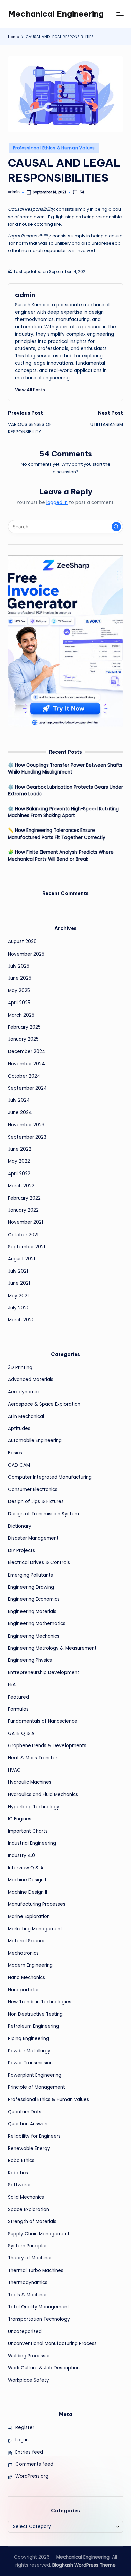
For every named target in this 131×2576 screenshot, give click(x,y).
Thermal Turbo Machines (36, 2270)
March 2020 (21, 1320)
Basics (15, 1453)
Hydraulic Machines (30, 1782)
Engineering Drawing (31, 1587)
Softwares (20, 2185)
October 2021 (23, 1235)
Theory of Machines (30, 2258)
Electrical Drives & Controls (39, 1563)
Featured (18, 1697)
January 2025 (23, 1039)
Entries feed (29, 2452)
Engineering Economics (34, 1599)
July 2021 (18, 1271)
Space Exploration (29, 2209)
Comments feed (34, 2464)
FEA (12, 1685)
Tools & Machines (28, 2295)
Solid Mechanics (26, 2197)
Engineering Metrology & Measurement (52, 1648)
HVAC (14, 1770)
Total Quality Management (39, 2307)
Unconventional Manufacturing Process (52, 2343)
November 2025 (26, 954)
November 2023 (26, 1125)
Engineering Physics (30, 1660)
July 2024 (19, 1100)
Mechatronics (23, 1953)
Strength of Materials (32, 2221)
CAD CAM (19, 1465)
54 (82, 192)
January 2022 (23, 1210)
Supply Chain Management (39, 2234)
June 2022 (20, 1149)
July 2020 (19, 1308)
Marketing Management (35, 1929)
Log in (22, 2440)
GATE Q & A (21, 1734)
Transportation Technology (39, 2319)
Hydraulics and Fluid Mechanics (43, 1795)
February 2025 (24, 1027)
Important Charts (28, 1831)
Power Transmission (30, 2063)
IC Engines (20, 1819)
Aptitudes (19, 1428)
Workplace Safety (29, 2380)
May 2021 (18, 1296)
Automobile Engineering (35, 1441)
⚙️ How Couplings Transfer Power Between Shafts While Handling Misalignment (65, 769)
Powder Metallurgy (29, 2051)
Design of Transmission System (43, 1514)
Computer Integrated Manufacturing (50, 1477)
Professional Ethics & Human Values (54, 148)
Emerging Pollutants (31, 1575)
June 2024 (20, 1113)
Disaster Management (33, 1538)
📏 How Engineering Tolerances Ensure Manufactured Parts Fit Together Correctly (57, 834)
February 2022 (24, 1198)
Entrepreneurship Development (44, 1673)
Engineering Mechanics (34, 1636)
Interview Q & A (26, 1868)
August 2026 (22, 942)
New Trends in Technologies (40, 2002)
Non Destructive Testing (35, 2014)
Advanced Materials (31, 1380)
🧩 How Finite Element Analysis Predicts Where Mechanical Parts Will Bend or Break (61, 855)
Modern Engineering (30, 1965)
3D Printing (20, 1367)
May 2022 (19, 1161)
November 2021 (26, 1222)
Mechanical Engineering (56, 14)
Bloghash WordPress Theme (84, 2565)
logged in (57, 502)
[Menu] (120, 14)
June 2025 (20, 978)
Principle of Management (37, 2087)
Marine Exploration (29, 1917)
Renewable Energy (29, 2148)
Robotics (18, 2173)
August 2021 (21, 1259)
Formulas (18, 1709)
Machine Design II (28, 1892)
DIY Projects (21, 1551)
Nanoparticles (24, 1990)
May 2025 (19, 991)
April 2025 (19, 1003)
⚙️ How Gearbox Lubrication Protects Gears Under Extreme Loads (65, 790)
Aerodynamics (24, 1392)
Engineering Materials (32, 1612)
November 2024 (27, 1064)
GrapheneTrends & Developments (47, 1746)
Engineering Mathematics (37, 1624)
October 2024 (24, 1076)
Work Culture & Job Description (44, 2368)
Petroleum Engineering (34, 2026)
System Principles (28, 2246)
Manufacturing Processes (37, 1904)
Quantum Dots (25, 2112)
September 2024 (28, 1088)
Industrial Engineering (32, 1843)
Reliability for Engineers (34, 2136)
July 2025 (19, 966)
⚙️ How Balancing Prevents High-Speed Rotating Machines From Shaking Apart (63, 812)
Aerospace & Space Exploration (44, 1404)
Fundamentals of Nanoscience (43, 1721)
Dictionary (20, 1526)
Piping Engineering (29, 2038)
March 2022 (21, 1186)
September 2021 (27, 1247)
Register (25, 2428)
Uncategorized (25, 2331)
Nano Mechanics (27, 1977)
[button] (30, 390)
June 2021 (19, 1283)
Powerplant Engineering (35, 2075)
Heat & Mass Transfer (33, 1758)
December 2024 (27, 1052)
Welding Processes (29, 2356)
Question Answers (28, 2124)
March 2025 (21, 1015)
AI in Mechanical (26, 1416)
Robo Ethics (21, 2160)
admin (25, 295)
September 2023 (27, 1137)
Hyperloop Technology (34, 1807)
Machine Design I (27, 1880)
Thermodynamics (28, 2282)
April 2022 (19, 1174)
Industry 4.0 (21, 1856)
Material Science (27, 1941)
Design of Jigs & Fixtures (36, 1502)
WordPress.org (32, 2476)
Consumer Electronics (33, 1490)
